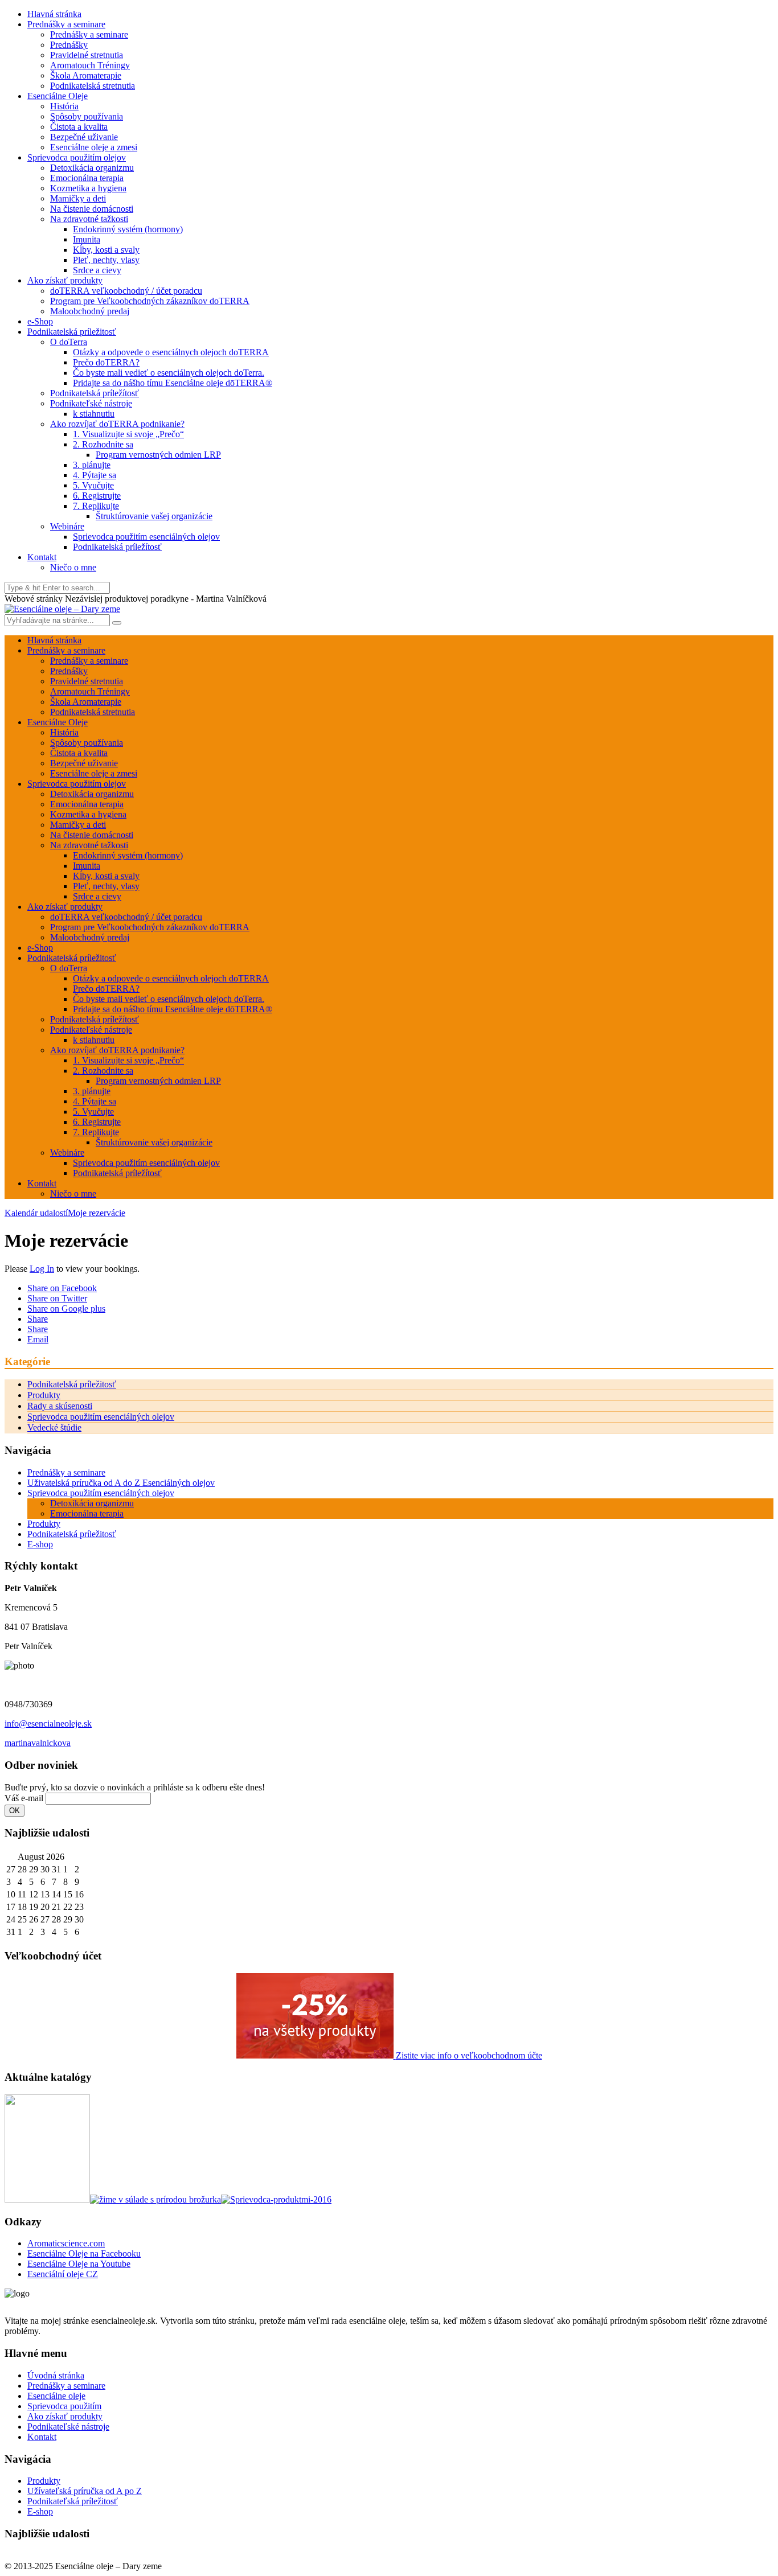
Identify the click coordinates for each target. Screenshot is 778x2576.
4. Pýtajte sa (95, 475)
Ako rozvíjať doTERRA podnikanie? (117, 424)
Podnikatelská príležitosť (72, 332)
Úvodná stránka (56, 2375)
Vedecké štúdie (54, 1427)
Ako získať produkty (65, 280)
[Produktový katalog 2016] (276, 2199)
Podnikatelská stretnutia (93, 86)
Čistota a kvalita (79, 127)
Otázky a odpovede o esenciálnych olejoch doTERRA (171, 352)
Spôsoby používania (87, 116)
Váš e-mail (24, 1798)
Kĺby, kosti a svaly (106, 250)
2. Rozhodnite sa (103, 444)
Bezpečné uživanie (84, 137)
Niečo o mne (73, 567)
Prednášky (69, 45)
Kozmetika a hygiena (88, 188)
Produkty (44, 1395)
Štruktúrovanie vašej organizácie (154, 516)
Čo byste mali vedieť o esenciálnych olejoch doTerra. (169, 373)
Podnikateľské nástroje (91, 403)
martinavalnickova (38, 1743)
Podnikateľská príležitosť (73, 2501)
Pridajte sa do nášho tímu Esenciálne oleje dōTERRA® (173, 383)
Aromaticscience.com (66, 2243)
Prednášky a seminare (66, 24)
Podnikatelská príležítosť (95, 393)
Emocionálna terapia (87, 178)
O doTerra (69, 342)
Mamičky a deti (78, 198)
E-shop (40, 1544)
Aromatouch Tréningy (90, 65)
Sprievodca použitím (64, 2406)
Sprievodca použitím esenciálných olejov (146, 537)
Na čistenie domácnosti (92, 209)
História (64, 106)
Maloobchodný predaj (90, 311)
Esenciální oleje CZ (63, 2274)
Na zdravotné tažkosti (89, 219)
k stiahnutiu (94, 414)
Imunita (87, 239)
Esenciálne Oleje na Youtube (79, 2264)
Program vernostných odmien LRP (158, 455)
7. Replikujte (96, 506)
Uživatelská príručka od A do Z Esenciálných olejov (121, 1483)
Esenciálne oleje (56, 2396)
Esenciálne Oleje (58, 96)
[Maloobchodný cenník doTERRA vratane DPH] (47, 2199)
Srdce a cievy (97, 270)
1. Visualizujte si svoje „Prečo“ (128, 434)
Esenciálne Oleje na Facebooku (84, 2254)
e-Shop (40, 321)
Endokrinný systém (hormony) (128, 229)
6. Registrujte (97, 496)
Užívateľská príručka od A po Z (85, 2491)
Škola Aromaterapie (86, 75)
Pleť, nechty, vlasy (106, 260)
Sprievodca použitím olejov (77, 157)
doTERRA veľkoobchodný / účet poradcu (126, 291)
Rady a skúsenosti (60, 1406)
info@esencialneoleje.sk (48, 1724)
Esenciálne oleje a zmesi (94, 147)
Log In (42, 1269)
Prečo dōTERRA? (106, 362)
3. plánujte (92, 465)
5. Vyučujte (93, 485)
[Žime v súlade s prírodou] (155, 2199)
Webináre (67, 526)
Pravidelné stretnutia (87, 55)
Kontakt (42, 557)
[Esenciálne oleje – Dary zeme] (62, 609)
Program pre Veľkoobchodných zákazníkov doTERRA (150, 301)
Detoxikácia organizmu (92, 168)
